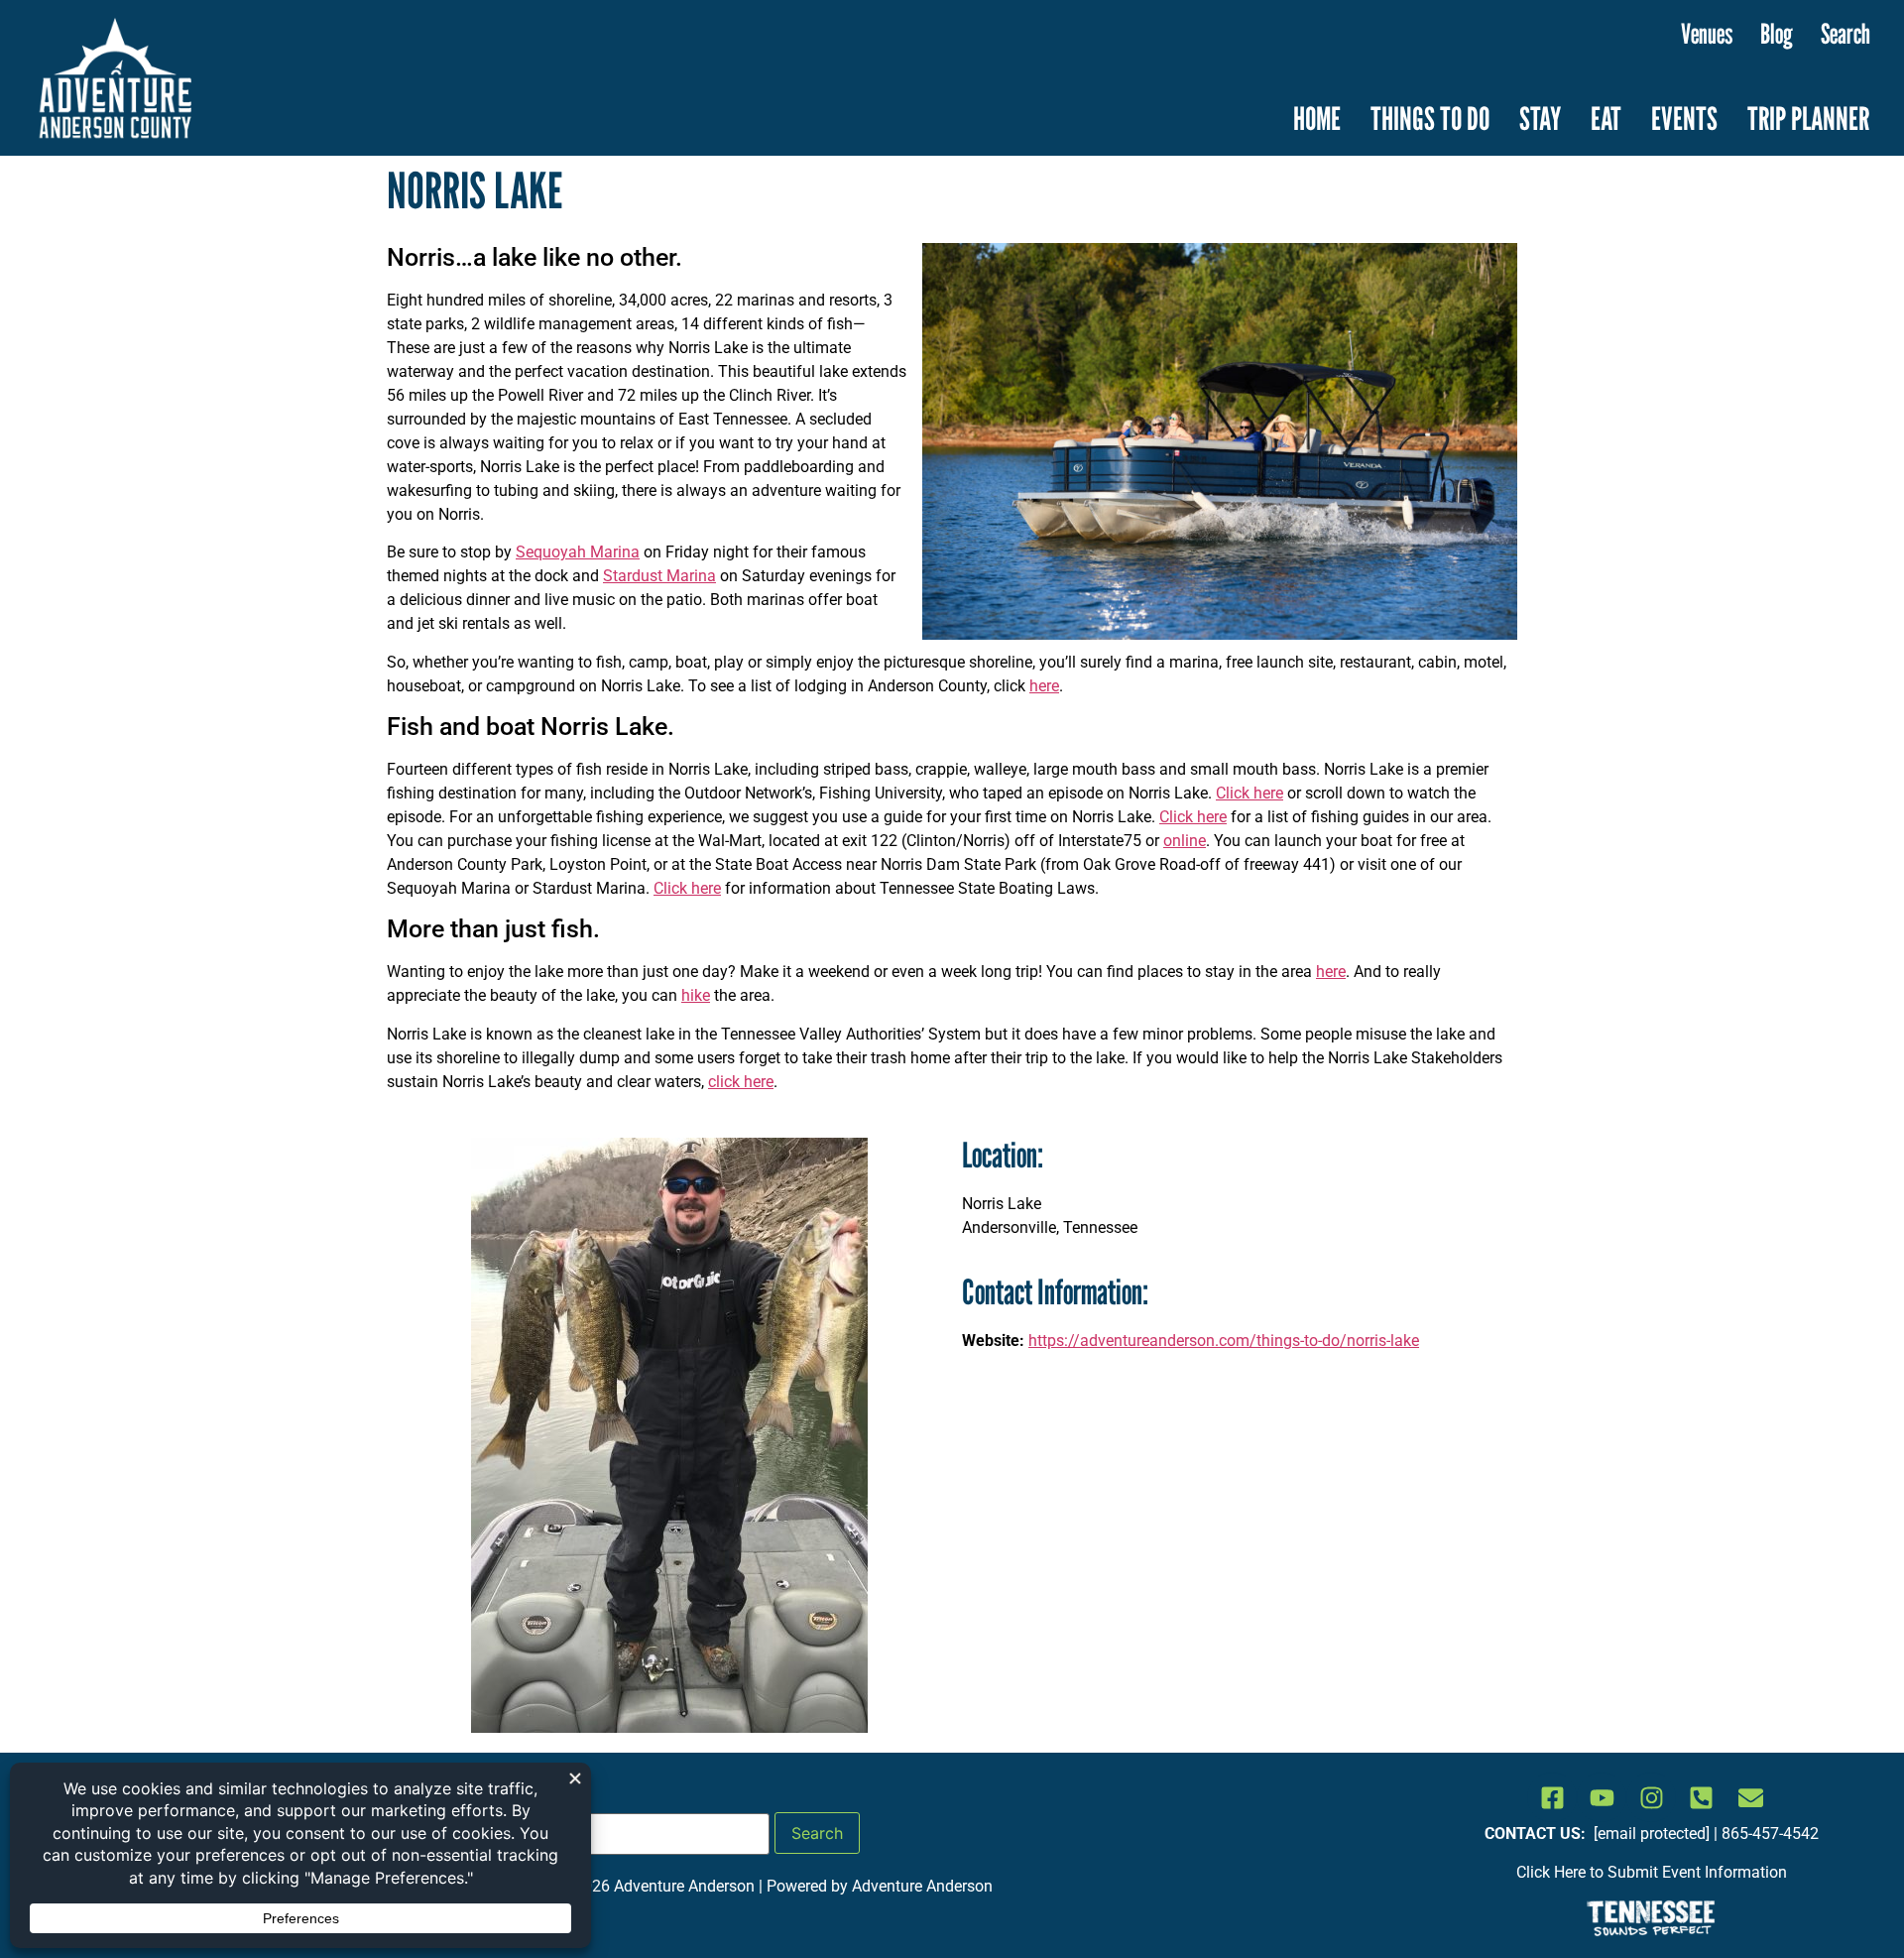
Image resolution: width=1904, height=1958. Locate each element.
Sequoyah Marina (578, 552)
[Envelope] (1750, 1797)
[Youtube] (1602, 1797)
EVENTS (1684, 118)
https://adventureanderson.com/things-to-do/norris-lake (1224, 1341)
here (1044, 686)
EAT (1606, 118)
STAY (1540, 118)
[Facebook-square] (1552, 1797)
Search (1845, 34)
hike (696, 995)
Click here (1249, 793)
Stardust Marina (659, 576)
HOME (1317, 118)
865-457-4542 (1770, 1834)
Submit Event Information (1697, 1872)
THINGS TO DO (1430, 118)
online (1185, 841)
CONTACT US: (1537, 1834)
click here (741, 1082)
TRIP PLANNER (1808, 118)
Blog (1777, 34)
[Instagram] (1651, 1797)
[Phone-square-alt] (1701, 1797)
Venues (1707, 34)
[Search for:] (628, 1834)
